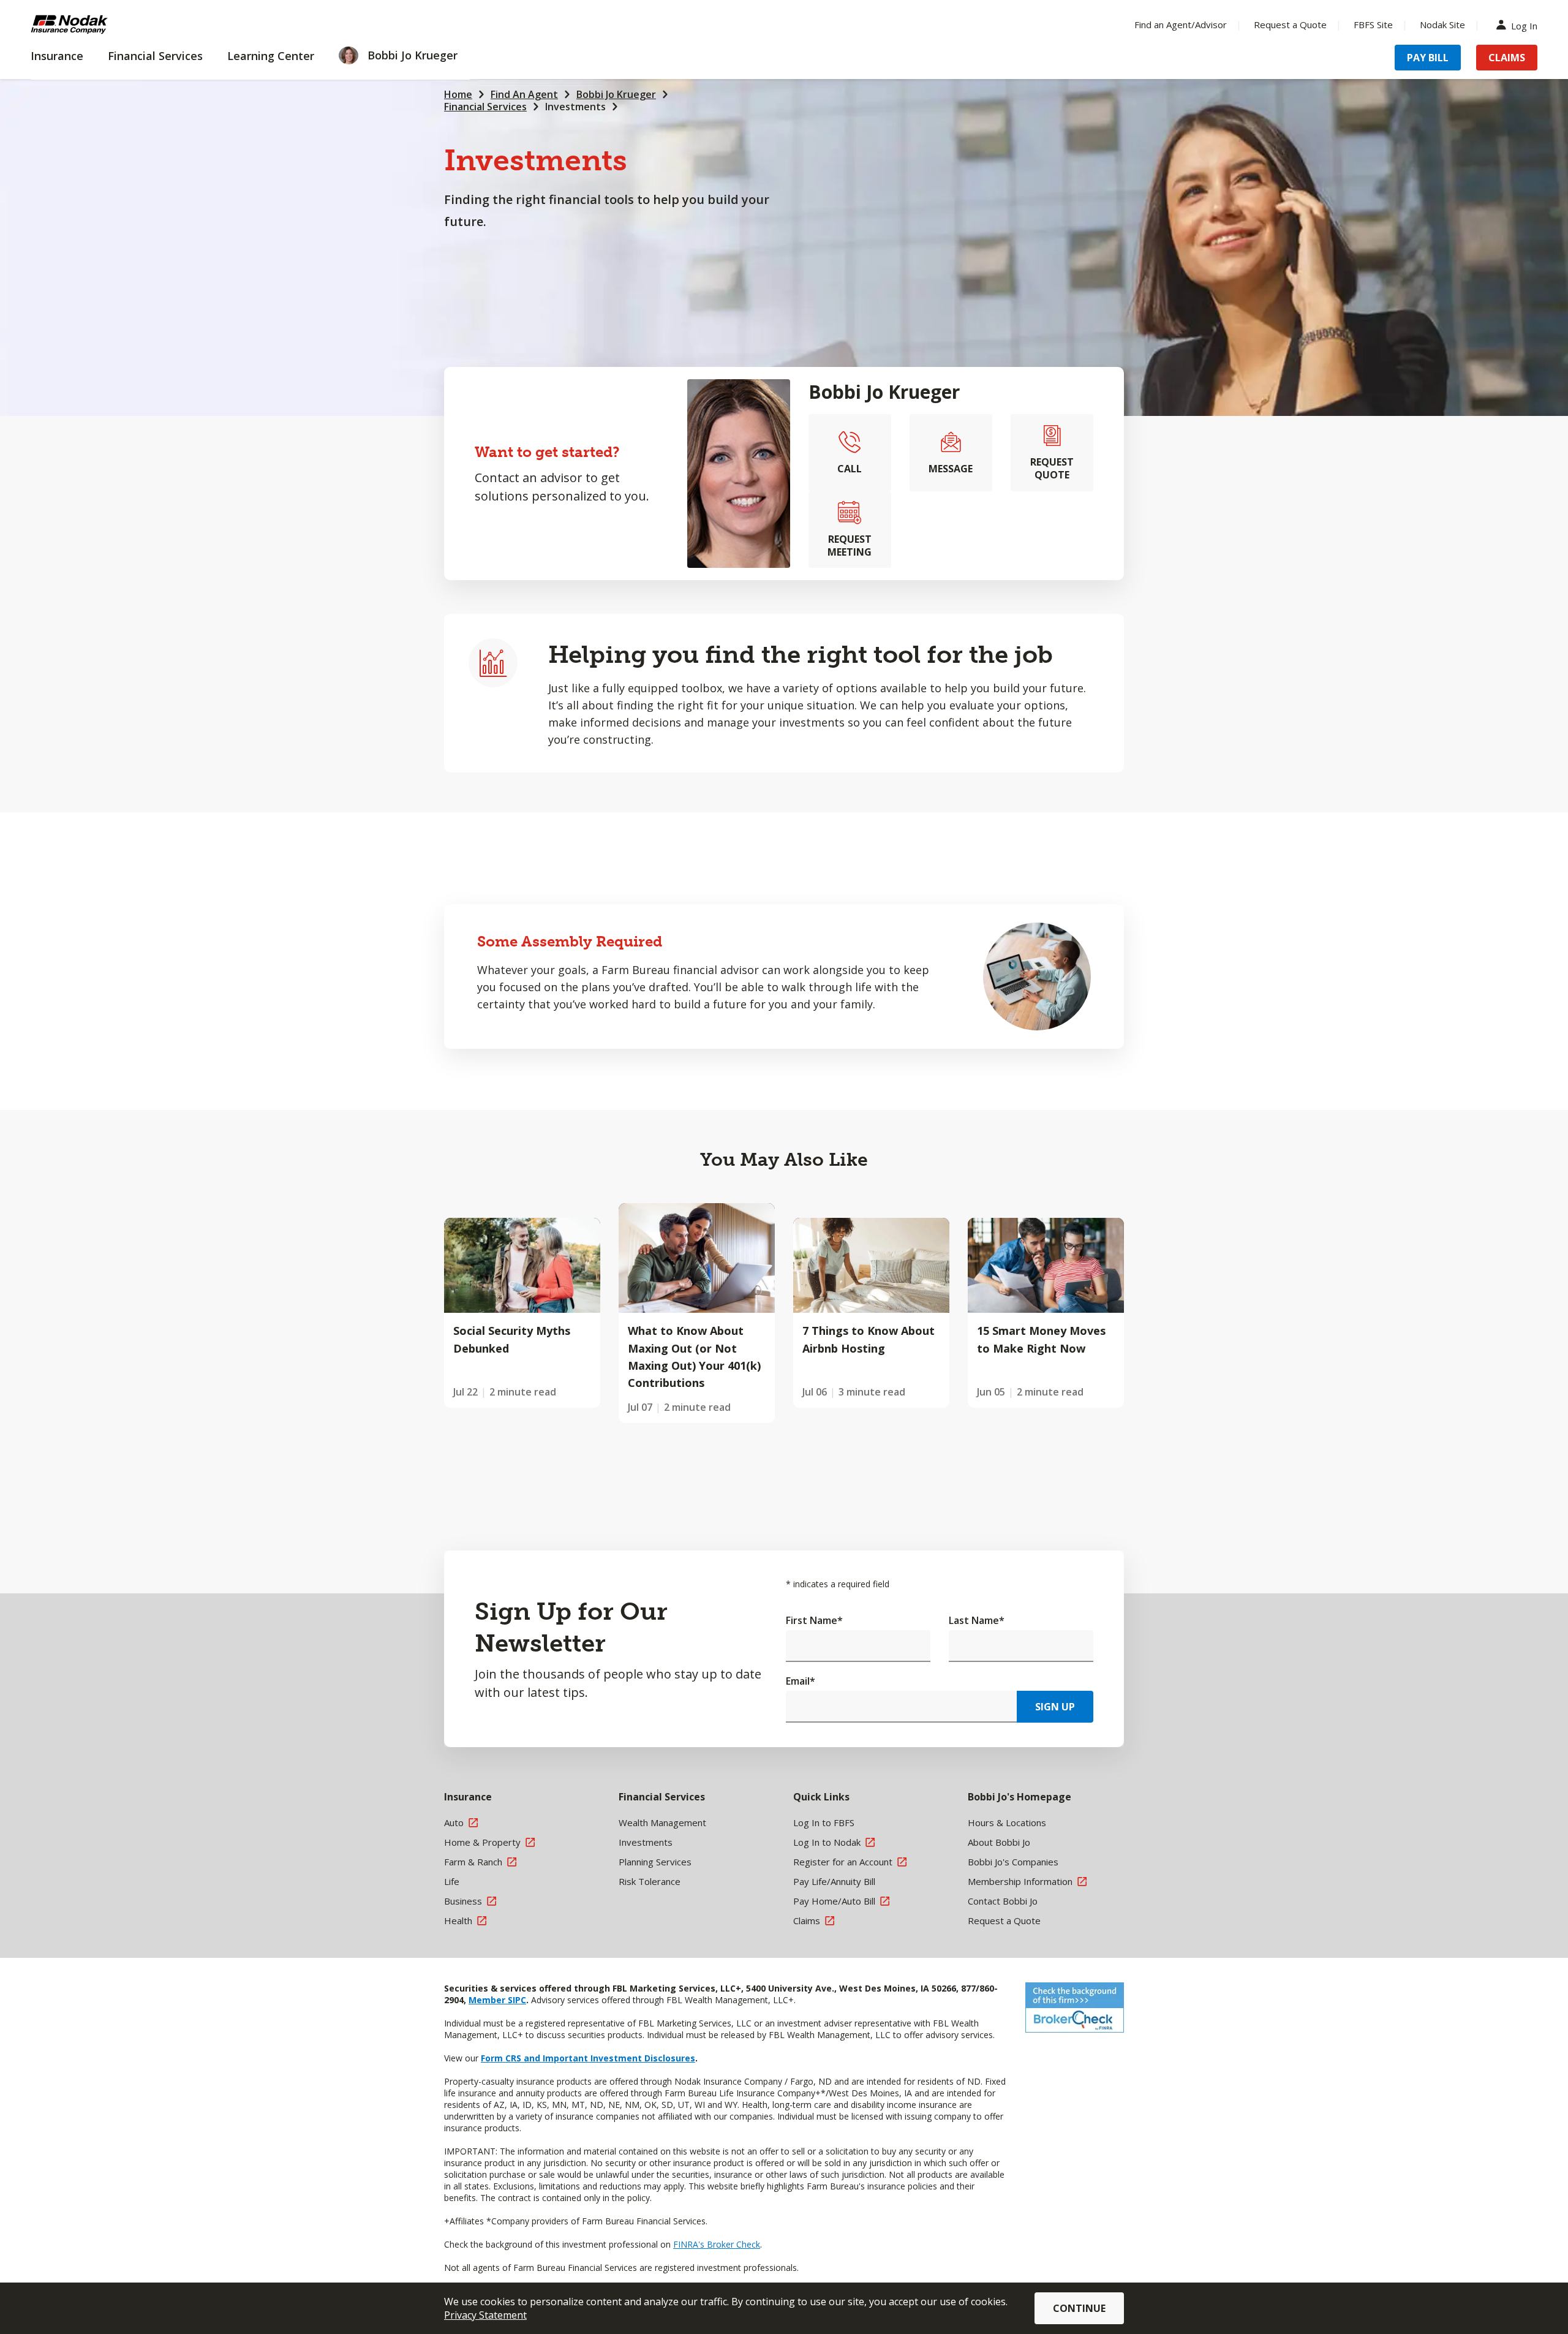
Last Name (977, 1620)
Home (458, 94)
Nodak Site (1442, 25)
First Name (814, 1620)
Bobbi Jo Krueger (616, 94)
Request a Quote (1290, 25)
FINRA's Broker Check (717, 2244)
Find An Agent (524, 94)
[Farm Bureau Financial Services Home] (110, 25)
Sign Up (1055, 1707)
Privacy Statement (485, 2315)
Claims (1507, 58)
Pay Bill (1428, 58)
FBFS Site (1373, 25)
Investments (575, 107)
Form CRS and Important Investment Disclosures (588, 2058)
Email (801, 1681)
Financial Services (485, 107)
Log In (1524, 25)
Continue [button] (1079, 2308)
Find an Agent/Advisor (1181, 25)
